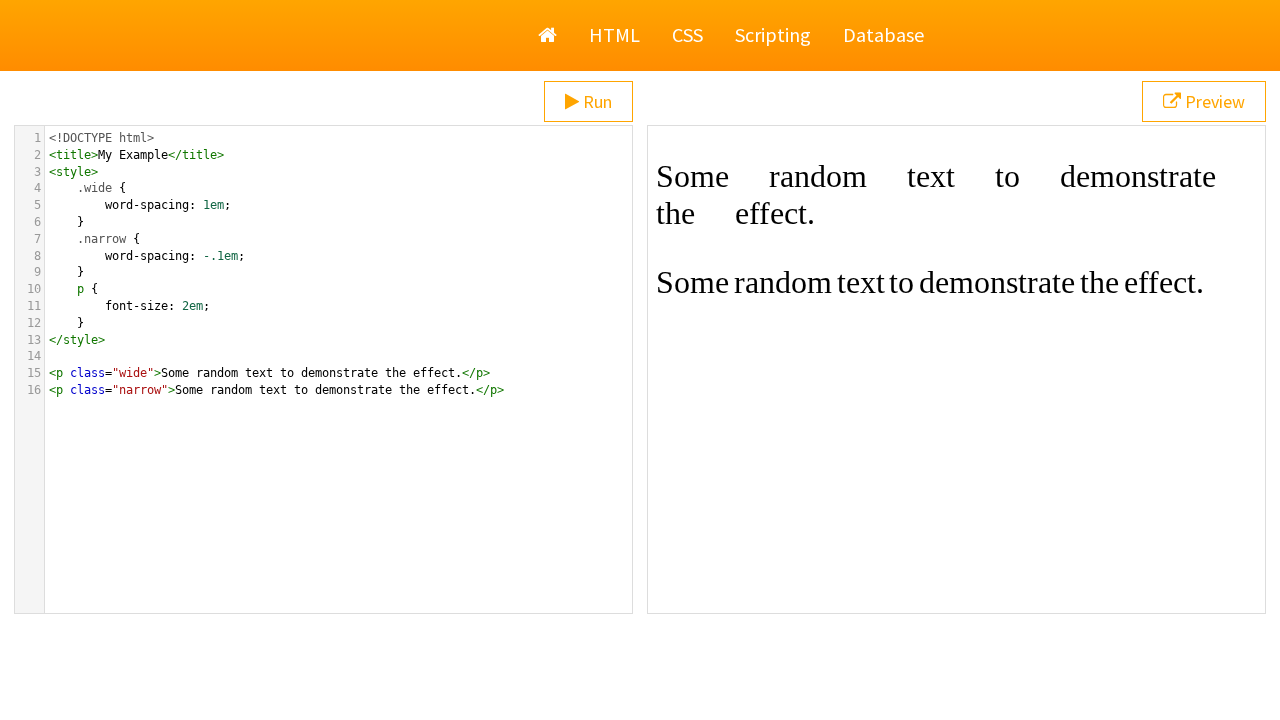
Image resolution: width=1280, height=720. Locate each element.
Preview (1213, 101)
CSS (687, 34)
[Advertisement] (640, 670)
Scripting (773, 34)
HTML (614, 34)
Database (883, 34)
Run (595, 101)
